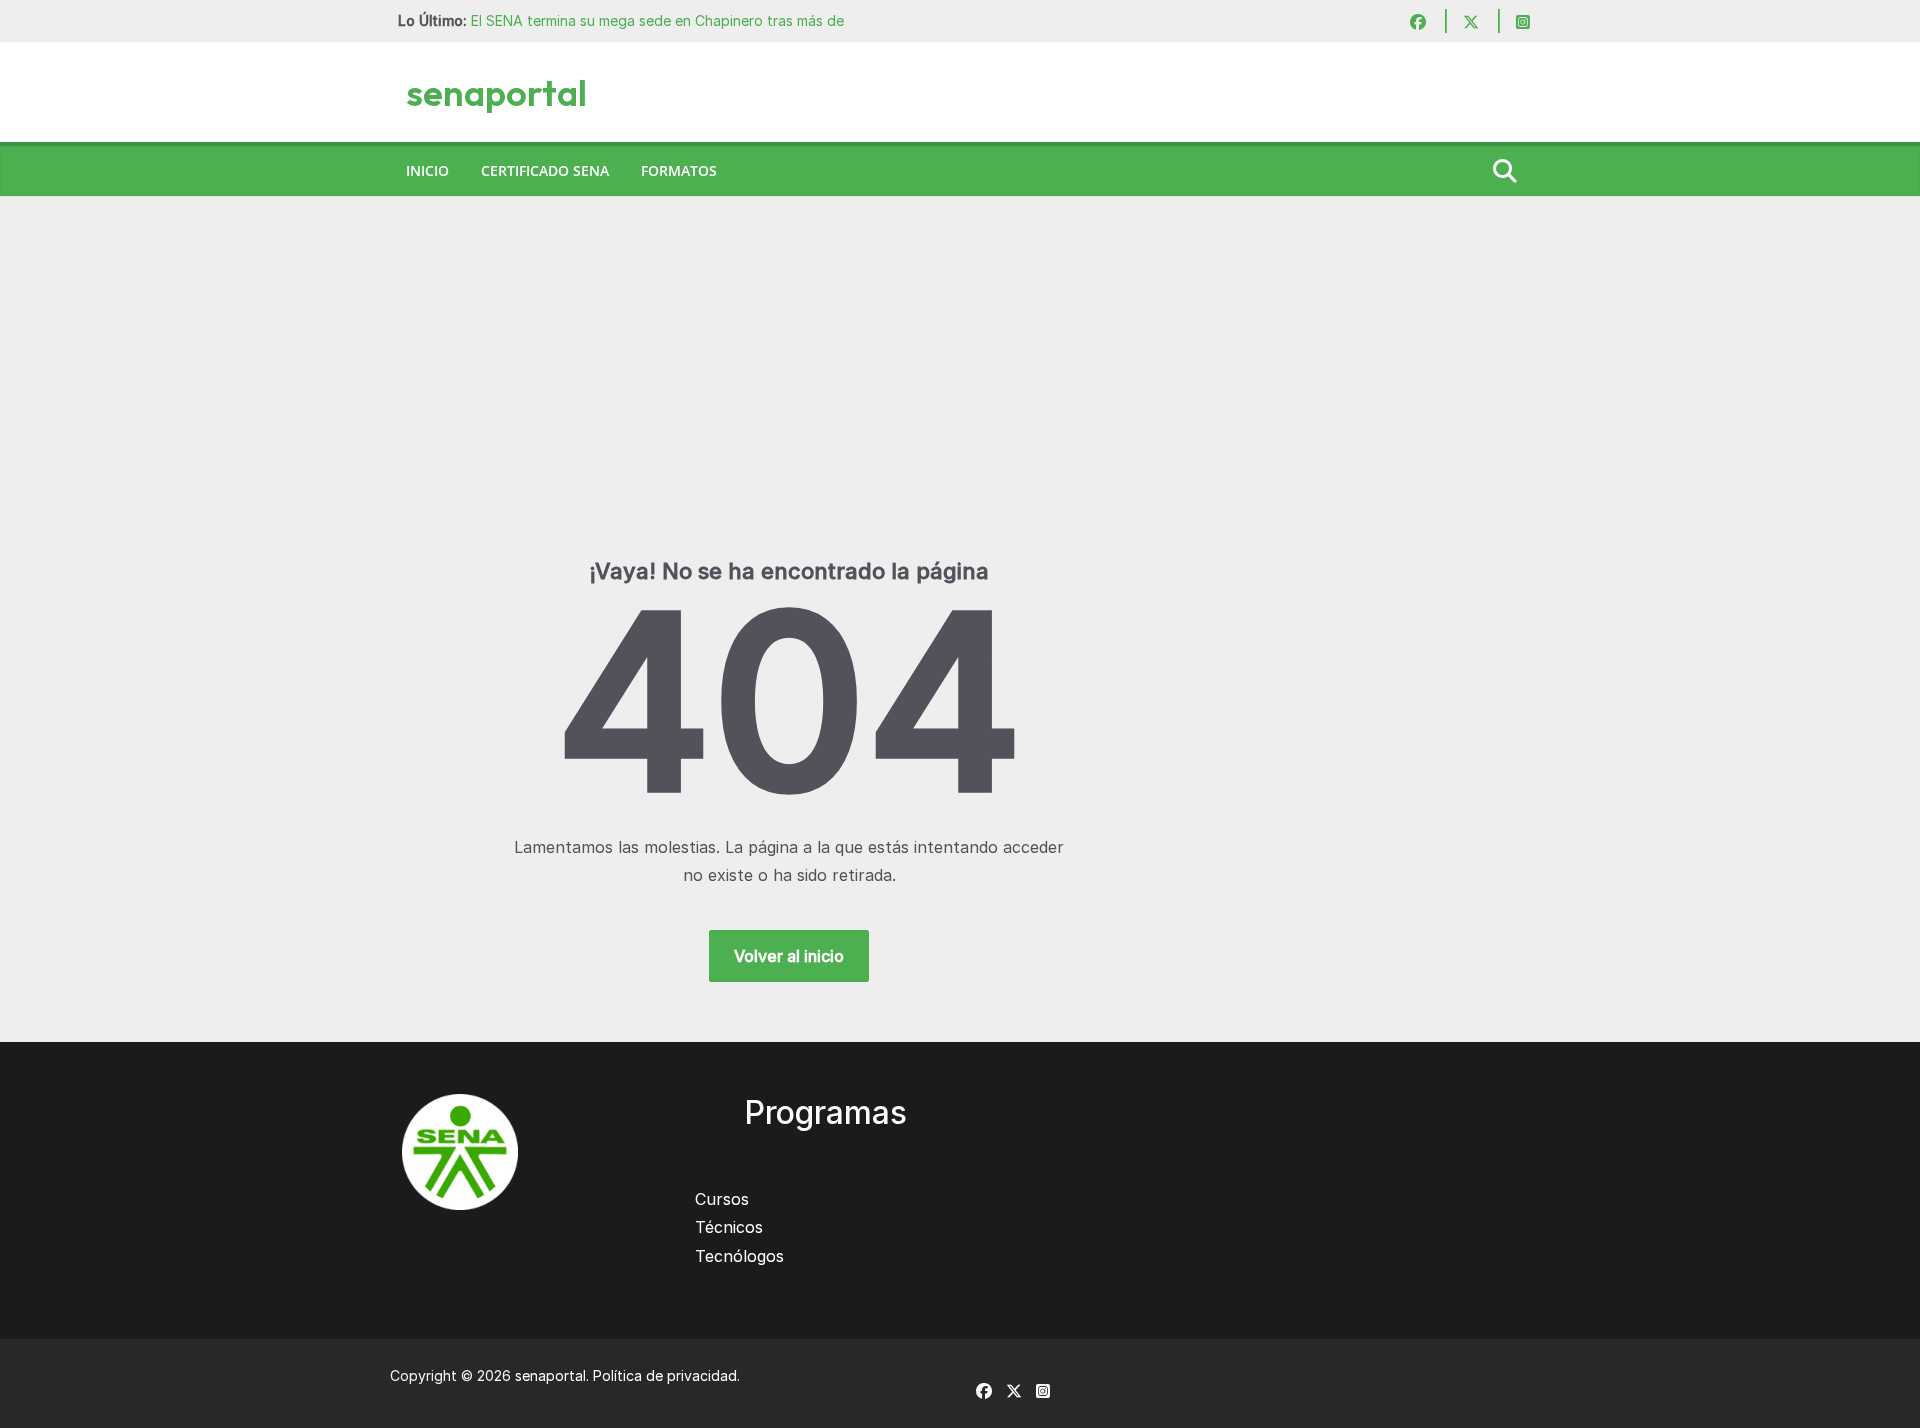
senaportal (496, 92)
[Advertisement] (960, 407)
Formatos (679, 170)
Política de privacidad (665, 1375)
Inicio (427, 170)
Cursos (722, 1199)
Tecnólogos (739, 1256)
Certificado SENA (545, 170)
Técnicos (729, 1227)
